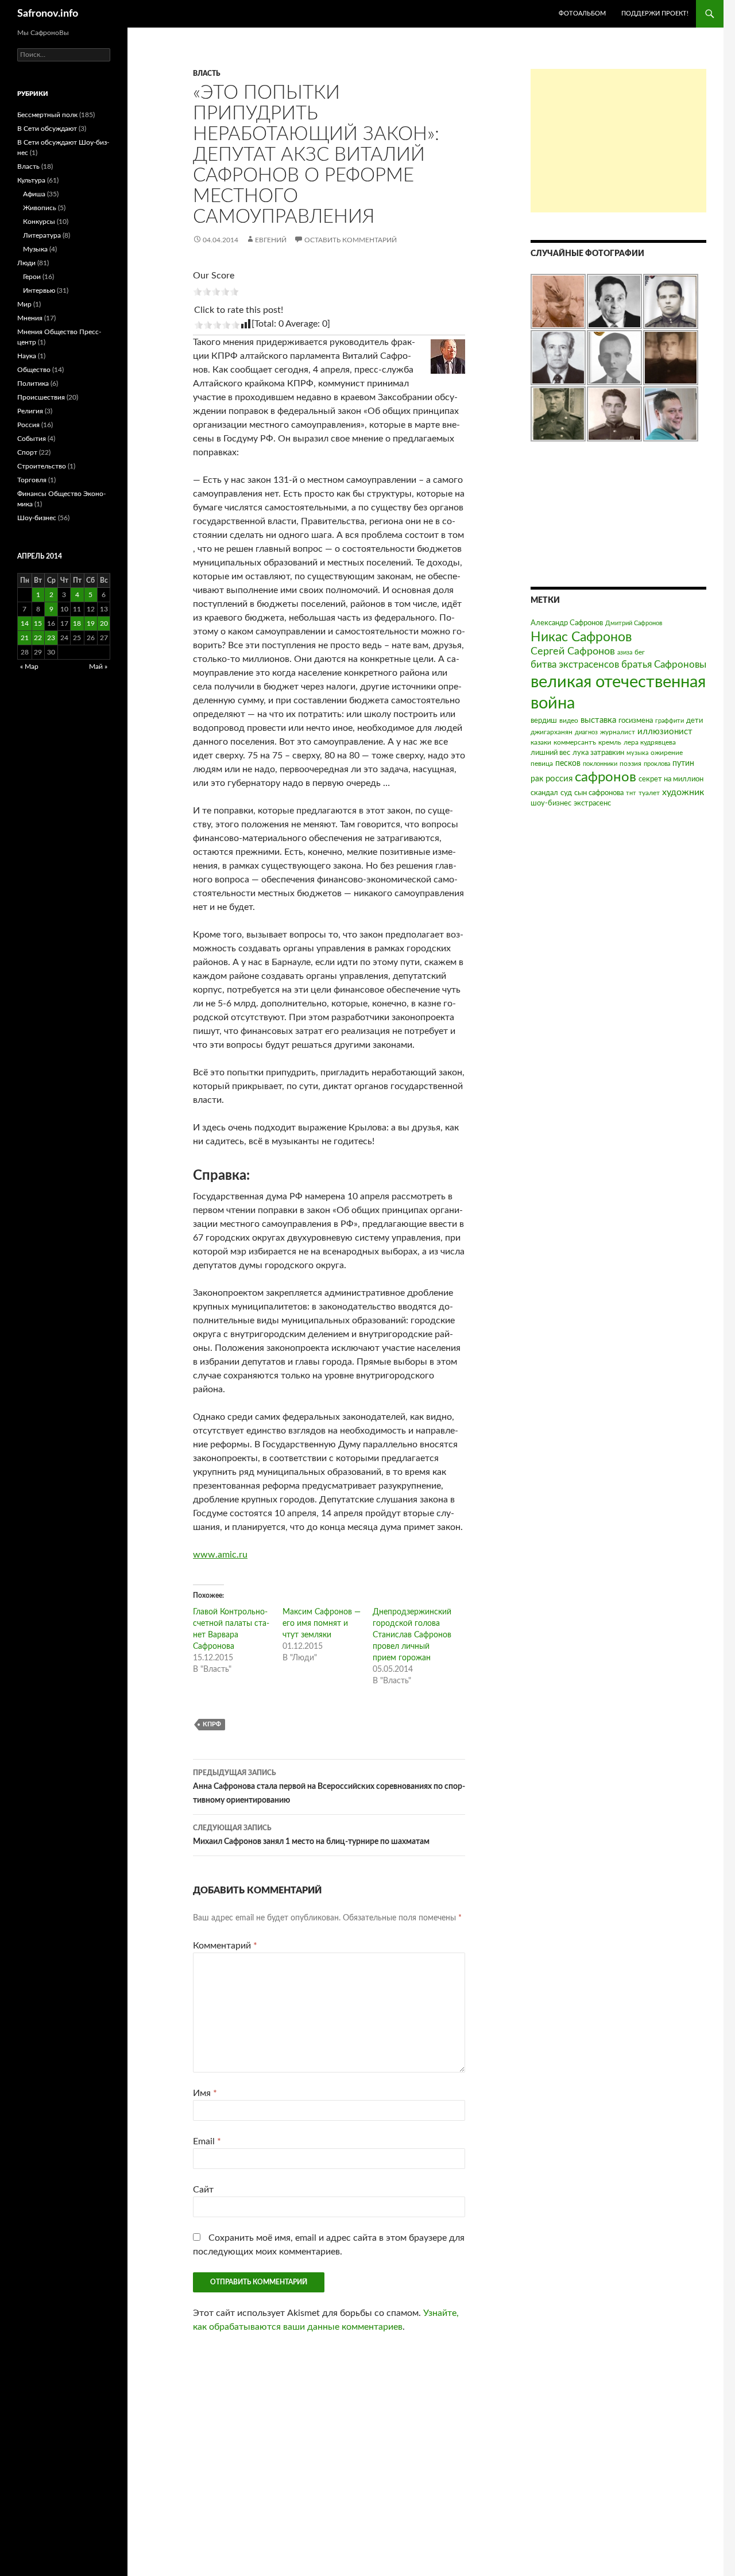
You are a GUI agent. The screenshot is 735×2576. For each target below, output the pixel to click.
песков (568, 764)
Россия (28, 425)
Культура (31, 180)
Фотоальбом (582, 13)
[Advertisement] (618, 141)
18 (77, 623)
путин (683, 764)
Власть (207, 73)
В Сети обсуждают (47, 129)
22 (38, 638)
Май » (98, 667)
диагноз (586, 732)
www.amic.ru (220, 1555)
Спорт (27, 452)
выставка (598, 720)
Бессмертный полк (47, 115)
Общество (34, 370)
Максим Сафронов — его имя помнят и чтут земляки (322, 1624)
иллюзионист (665, 732)
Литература (42, 235)
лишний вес (550, 753)
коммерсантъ (575, 742)
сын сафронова (599, 793)
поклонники (600, 764)
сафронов (606, 777)
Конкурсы (39, 222)
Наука (27, 356)
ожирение (667, 753)
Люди (26, 263)
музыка (637, 753)
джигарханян (552, 732)
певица (542, 764)
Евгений (271, 240)
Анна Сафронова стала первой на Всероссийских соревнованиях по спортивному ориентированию (329, 1787)
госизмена (636, 721)
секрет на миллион (671, 779)
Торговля (32, 480)
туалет (649, 793)
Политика (33, 384)
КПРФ (212, 1724)
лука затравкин (598, 753)
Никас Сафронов (581, 637)
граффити (670, 721)
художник (683, 792)
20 (104, 623)
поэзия (630, 764)
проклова (657, 764)
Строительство (42, 466)
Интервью (39, 290)
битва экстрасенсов (575, 665)
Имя (205, 2093)
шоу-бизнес (551, 803)
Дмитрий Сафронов (634, 623)
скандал (544, 793)
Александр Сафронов (567, 623)
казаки (541, 742)
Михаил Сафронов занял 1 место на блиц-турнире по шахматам (311, 1835)
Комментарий (225, 1946)
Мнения (30, 318)
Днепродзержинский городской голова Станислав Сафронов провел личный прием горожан (412, 1635)
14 (25, 623)
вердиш (544, 721)
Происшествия (41, 397)
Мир (24, 304)
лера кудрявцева (650, 742)
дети (695, 721)
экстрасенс (592, 803)
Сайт (203, 2190)
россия (559, 779)
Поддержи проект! (655, 13)
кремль (610, 742)
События (32, 439)
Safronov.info (48, 14)
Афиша (34, 194)
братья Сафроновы (664, 665)
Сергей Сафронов (573, 652)
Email (207, 2141)
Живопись (40, 208)
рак (537, 779)
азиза (625, 652)
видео (569, 720)
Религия (30, 411)
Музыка (35, 249)
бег (640, 652)
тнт (631, 793)
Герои (32, 277)
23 (51, 638)
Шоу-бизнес (37, 518)
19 (91, 623)
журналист (618, 732)
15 (38, 623)
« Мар (29, 667)
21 (25, 638)
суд (566, 793)
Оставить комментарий (351, 240)
